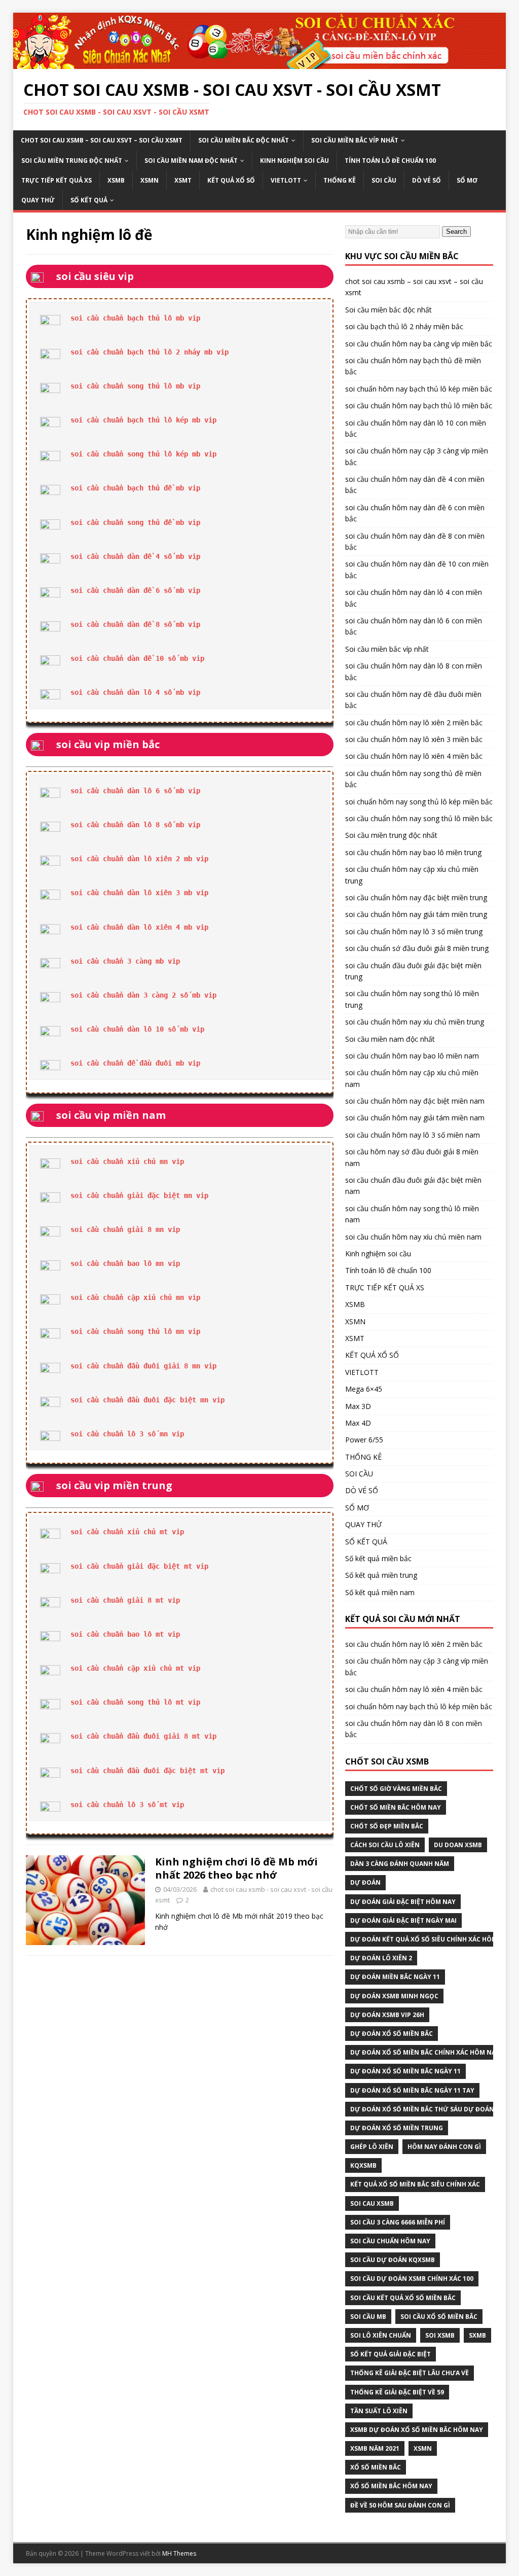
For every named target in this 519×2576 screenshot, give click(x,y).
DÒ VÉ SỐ (427, 180)
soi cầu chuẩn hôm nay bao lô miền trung (413, 852)
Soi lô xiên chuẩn (381, 2335)
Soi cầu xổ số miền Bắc (439, 2317)
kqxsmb (363, 2165)
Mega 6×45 (364, 1389)
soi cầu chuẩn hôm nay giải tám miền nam (415, 1118)
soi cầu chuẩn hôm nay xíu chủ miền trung (415, 1022)
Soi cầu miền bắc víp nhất (355, 140)
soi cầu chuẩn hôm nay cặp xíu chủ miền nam (412, 1078)
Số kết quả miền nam (380, 1592)
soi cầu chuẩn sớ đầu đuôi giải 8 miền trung (417, 948)
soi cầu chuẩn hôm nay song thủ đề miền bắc (413, 779)
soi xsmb (440, 2335)
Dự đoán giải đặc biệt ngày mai (403, 1920)
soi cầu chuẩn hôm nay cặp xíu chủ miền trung (412, 875)
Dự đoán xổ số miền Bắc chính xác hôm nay (425, 2052)
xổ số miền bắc (376, 2467)
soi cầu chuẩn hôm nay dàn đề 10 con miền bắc (417, 569)
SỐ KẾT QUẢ (89, 200)
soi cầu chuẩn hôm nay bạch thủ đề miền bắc (413, 366)
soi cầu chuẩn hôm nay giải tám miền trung (416, 914)
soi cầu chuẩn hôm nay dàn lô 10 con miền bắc (416, 428)
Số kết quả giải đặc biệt (391, 2354)
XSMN (150, 180)
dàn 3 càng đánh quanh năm (400, 1864)
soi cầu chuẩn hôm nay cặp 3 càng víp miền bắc (417, 456)
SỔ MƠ (467, 180)
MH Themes (179, 2553)
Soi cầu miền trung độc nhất (72, 161)
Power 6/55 (364, 1440)
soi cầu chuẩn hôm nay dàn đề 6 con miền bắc (415, 513)
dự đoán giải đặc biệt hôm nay (403, 1902)
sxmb (477, 2335)
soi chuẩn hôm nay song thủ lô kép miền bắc (419, 802)
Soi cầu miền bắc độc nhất (244, 140)
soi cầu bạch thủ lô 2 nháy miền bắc (404, 326)
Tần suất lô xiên (379, 2411)
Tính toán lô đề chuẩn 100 (390, 161)
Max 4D (358, 1423)
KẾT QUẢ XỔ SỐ (231, 180)
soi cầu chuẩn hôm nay (390, 2241)
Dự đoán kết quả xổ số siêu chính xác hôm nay (431, 1939)
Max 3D (358, 1406)
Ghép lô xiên (372, 2147)
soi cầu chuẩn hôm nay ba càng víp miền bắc (419, 344)
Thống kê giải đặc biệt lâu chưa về (410, 2373)
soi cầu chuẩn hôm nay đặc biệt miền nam (415, 1101)
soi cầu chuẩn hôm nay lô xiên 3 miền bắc (414, 739)
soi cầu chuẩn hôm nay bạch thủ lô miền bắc (419, 405)
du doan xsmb (458, 1845)
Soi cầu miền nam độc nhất (191, 161)
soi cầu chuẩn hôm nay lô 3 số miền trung (414, 931)
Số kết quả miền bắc (378, 1558)
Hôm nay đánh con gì (444, 2147)
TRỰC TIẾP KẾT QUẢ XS (57, 180)
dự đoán (365, 1882)
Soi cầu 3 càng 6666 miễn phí (398, 2222)
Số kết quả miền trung (381, 1575)
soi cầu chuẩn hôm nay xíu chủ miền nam (413, 1237)
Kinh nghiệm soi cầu (294, 161)
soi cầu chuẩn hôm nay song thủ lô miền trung (412, 999)
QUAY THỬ (38, 200)
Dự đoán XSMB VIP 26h (387, 2015)
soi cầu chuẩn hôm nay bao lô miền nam (412, 1056)
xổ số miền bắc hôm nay (391, 2486)
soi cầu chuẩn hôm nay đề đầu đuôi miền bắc (413, 700)
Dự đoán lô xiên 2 (381, 1958)
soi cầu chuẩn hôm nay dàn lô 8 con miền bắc (414, 671)
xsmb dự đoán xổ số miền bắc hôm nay (417, 2430)
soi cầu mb (368, 2317)
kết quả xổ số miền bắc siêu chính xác (415, 2184)
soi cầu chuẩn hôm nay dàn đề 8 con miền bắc (415, 541)
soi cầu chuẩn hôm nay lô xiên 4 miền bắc (414, 756)
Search (456, 232)
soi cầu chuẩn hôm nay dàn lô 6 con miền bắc (414, 626)
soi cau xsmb (372, 2203)
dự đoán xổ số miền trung (397, 2128)
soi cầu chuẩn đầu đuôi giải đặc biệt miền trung (413, 971)
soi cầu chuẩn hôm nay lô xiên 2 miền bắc (414, 722)
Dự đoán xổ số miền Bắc (392, 2034)
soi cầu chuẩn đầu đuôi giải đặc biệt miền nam (413, 1186)
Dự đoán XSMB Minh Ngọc (394, 1996)
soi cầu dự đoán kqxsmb (393, 2260)
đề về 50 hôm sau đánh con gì (400, 2505)
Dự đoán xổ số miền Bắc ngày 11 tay (412, 2090)
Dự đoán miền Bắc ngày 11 (395, 1977)
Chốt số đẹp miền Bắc (387, 1826)
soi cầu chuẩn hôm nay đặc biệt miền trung (416, 897)
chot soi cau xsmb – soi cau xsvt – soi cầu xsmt (102, 140)
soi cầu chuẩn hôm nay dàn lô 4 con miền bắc (414, 598)
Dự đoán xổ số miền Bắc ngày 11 (405, 2071)
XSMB (116, 180)
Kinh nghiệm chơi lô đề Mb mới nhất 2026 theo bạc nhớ (236, 1868)
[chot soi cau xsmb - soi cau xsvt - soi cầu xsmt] (260, 63)
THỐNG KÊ (340, 180)
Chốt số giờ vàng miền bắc (396, 1789)
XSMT (183, 180)
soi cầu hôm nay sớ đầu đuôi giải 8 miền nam (412, 1157)
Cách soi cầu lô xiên (385, 1845)
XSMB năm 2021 (375, 2448)
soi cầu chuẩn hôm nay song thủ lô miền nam (412, 1214)
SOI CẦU (384, 180)
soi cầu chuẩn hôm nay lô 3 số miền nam (413, 1135)
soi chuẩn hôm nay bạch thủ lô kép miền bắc (419, 389)
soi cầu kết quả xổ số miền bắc (403, 2298)
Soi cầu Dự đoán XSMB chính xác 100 (412, 2279)
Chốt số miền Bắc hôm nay (396, 1807)
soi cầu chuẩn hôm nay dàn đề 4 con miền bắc (415, 485)
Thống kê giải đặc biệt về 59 (397, 2392)
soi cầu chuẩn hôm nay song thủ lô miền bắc (419, 818)
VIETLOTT (286, 180)
